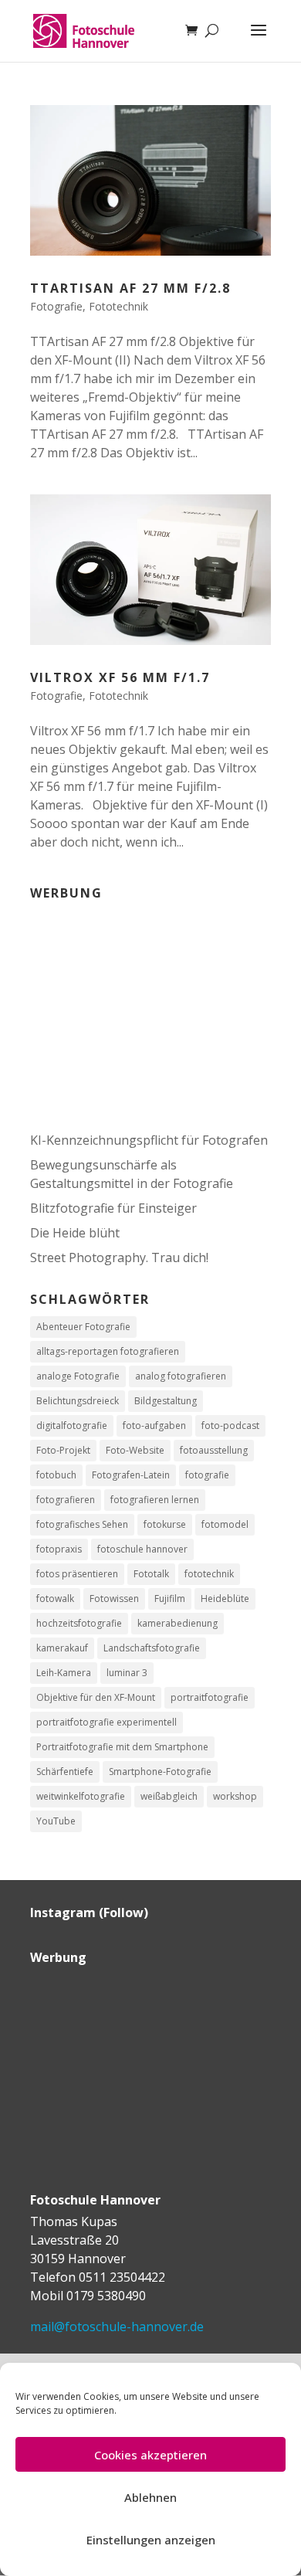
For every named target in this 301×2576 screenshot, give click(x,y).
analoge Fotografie (78, 1376)
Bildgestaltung (166, 1401)
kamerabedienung (178, 1623)
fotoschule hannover (142, 1549)
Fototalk (151, 1574)
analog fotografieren (181, 1376)
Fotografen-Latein (131, 1475)
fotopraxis (59, 1549)
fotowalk (55, 1599)
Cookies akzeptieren (150, 2455)
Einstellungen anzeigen (151, 2540)
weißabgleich (169, 1796)
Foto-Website (135, 1450)
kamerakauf (62, 1648)
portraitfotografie (210, 1697)
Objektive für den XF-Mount (96, 1697)
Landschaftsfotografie (152, 1648)
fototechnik (209, 1574)
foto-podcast (230, 1425)
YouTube (56, 1821)
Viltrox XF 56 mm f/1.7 (120, 677)
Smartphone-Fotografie (160, 1772)
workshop (235, 1796)
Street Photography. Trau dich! (119, 1257)
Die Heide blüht (75, 1233)
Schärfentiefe (65, 1772)
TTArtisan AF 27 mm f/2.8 (130, 288)
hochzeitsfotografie (79, 1623)
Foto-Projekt (63, 1450)
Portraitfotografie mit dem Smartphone (122, 1747)
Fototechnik (118, 306)
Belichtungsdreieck (78, 1401)
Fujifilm (170, 1599)
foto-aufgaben (154, 1425)
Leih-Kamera (64, 1673)
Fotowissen (114, 1599)
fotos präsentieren (77, 1574)
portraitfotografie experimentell (107, 1722)
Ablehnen (150, 2497)
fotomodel (225, 1524)
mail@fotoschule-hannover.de (117, 2327)
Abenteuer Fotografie (83, 1327)
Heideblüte (225, 1599)
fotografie (207, 1475)
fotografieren (66, 1500)
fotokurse (165, 1524)
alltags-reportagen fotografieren (108, 1351)
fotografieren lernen (155, 1500)
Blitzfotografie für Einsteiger (113, 1208)
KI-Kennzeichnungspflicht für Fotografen (149, 1140)
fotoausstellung (214, 1450)
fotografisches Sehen (82, 1524)
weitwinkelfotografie (81, 1796)
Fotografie (56, 306)
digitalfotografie (72, 1425)
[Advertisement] (127, 1006)
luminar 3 (127, 1673)
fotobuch (56, 1475)
